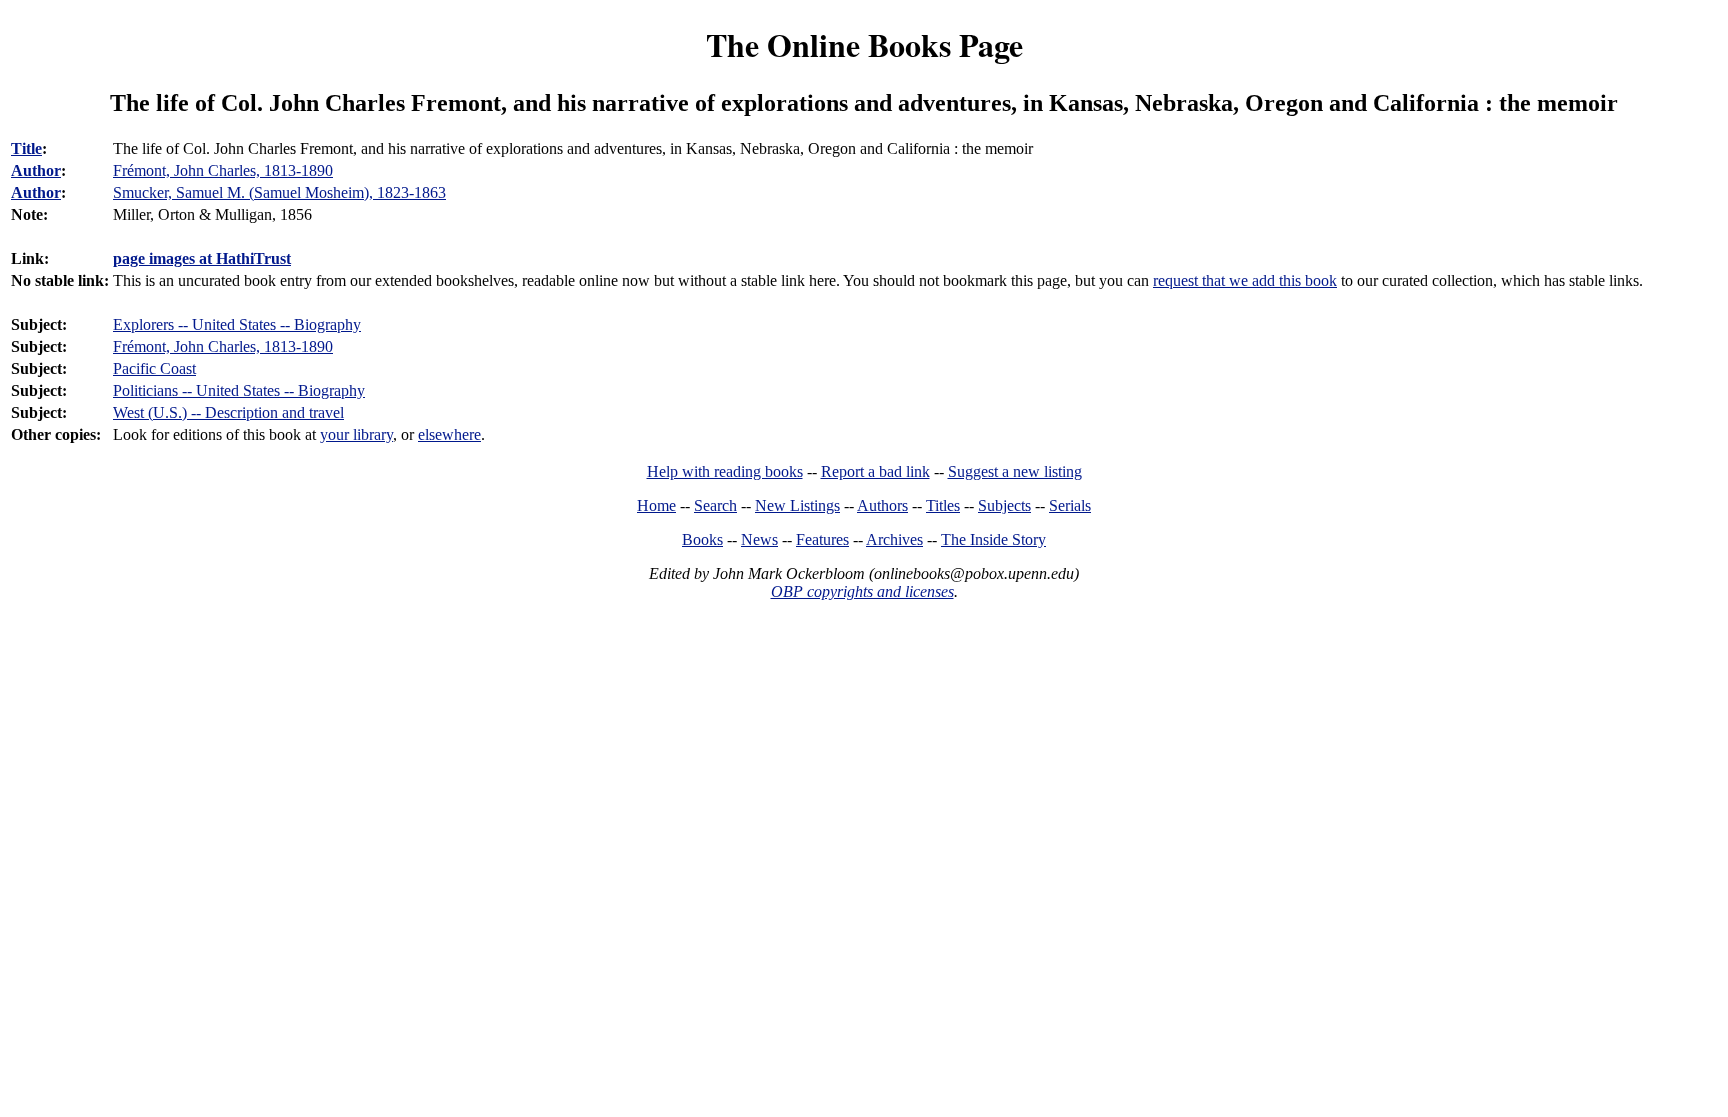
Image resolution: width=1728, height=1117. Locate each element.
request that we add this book (1245, 280)
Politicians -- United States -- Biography (239, 390)
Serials (1070, 505)
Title (26, 148)
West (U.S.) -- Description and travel (228, 412)
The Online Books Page (864, 44)
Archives (894, 539)
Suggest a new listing (1015, 471)
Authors (882, 505)
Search (715, 505)
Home (656, 505)
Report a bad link (875, 471)
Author (36, 170)
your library (356, 434)
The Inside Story (993, 539)
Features (822, 539)
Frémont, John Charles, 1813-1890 (223, 346)
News (759, 539)
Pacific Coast (154, 368)
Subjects (1004, 505)
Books (702, 539)
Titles (943, 505)
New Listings (797, 505)
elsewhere (449, 434)
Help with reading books (725, 471)
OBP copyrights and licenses (862, 591)
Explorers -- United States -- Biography (237, 324)
